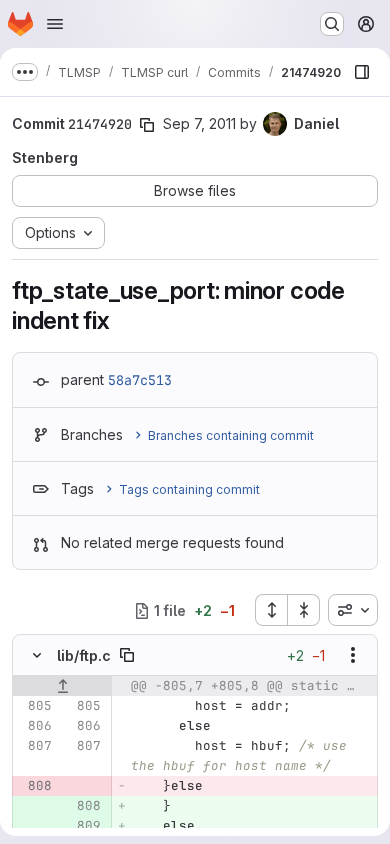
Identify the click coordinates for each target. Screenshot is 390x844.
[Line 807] (35, 746)
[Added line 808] (84, 806)
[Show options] (353, 655)
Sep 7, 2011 (199, 123)
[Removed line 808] (35, 786)
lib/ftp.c (84, 655)
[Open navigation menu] (55, 24)
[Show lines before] (62, 686)
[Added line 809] (84, 826)
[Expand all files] (271, 610)
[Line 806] (35, 726)
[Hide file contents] (37, 655)
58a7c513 (140, 380)
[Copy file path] (127, 655)
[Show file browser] (362, 72)
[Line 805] (35, 706)
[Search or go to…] (332, 24)
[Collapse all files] (304, 610)
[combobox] (353, 610)
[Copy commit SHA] (147, 125)
